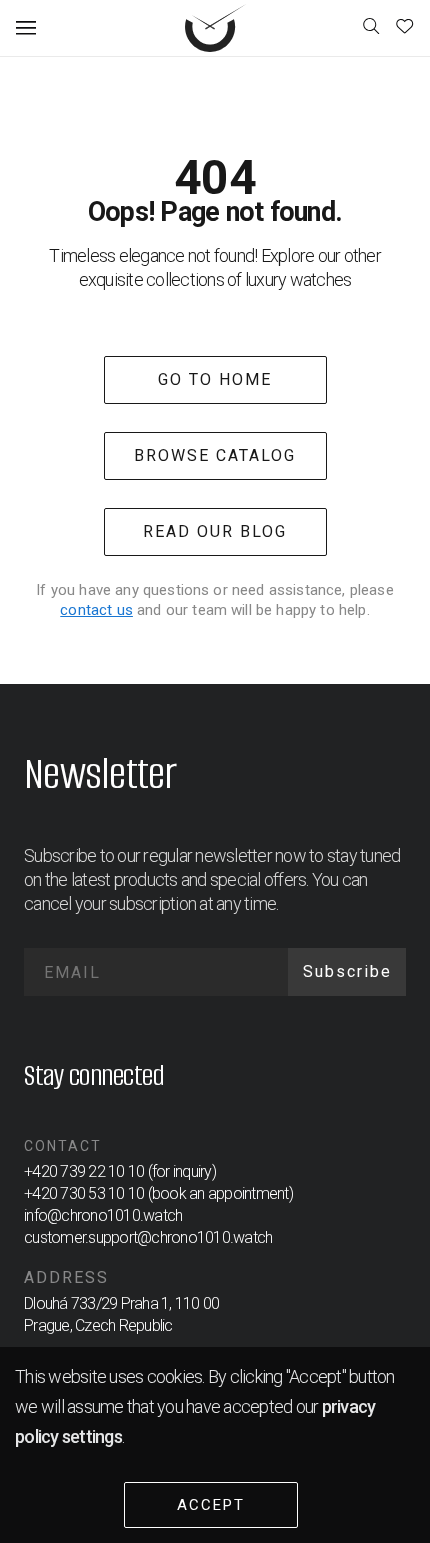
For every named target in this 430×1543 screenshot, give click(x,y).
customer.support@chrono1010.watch (148, 1237)
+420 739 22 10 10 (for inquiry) (120, 1171)
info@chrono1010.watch (103, 1215)
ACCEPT (211, 1505)
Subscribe (347, 971)
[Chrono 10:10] (216, 28)
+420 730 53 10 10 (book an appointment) (158, 1193)
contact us (96, 610)
